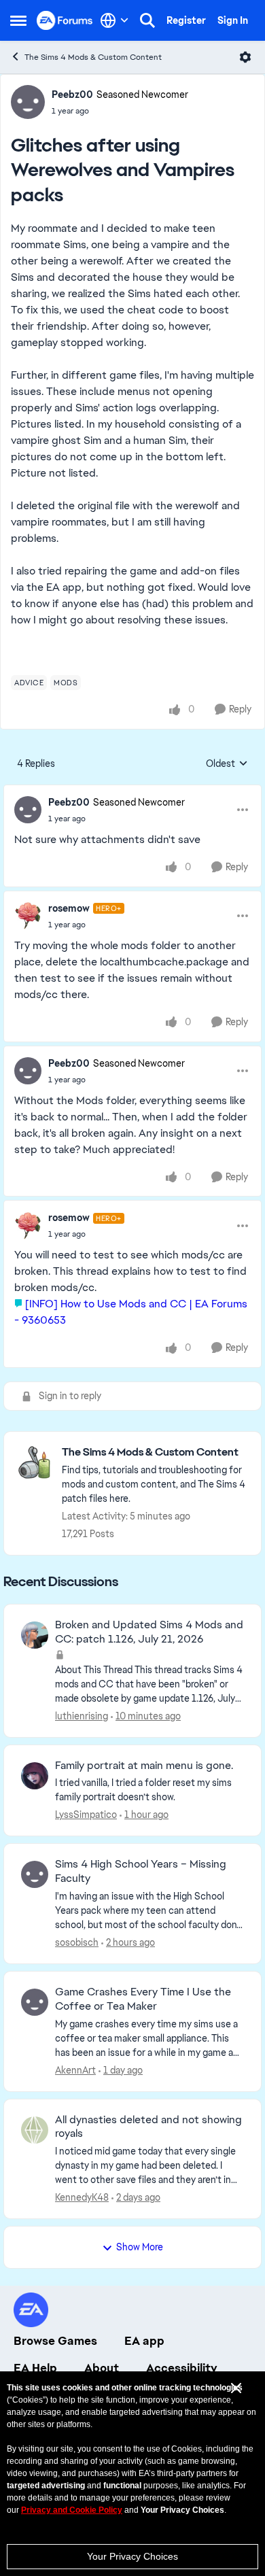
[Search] (147, 20)
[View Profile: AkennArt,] (35, 2002)
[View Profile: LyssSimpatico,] (35, 1776)
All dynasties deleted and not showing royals (148, 2127)
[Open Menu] (245, 57)
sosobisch (77, 1942)
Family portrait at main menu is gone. (144, 1766)
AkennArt (75, 2070)
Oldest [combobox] (227, 764)
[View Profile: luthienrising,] (35, 1635)
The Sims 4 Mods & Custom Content (93, 57)
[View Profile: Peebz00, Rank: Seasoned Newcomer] (28, 102)
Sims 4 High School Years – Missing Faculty (141, 1871)
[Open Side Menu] (18, 20)
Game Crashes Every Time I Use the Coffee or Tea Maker (143, 1999)
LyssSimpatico (86, 1815)
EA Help (35, 2368)
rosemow (69, 908)
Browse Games (55, 2341)
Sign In (233, 20)
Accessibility (182, 2368)
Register (186, 20)
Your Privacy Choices (132, 2556)
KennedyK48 (82, 2197)
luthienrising (82, 1716)
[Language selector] (114, 20)
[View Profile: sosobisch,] (35, 1874)
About (102, 2368)
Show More (140, 2247)
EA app (144, 2341)
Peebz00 (72, 95)
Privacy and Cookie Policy (72, 2510)
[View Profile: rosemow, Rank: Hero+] (28, 916)
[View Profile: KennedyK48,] (35, 2130)
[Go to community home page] (65, 20)
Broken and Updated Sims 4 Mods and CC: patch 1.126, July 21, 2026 (149, 1632)
